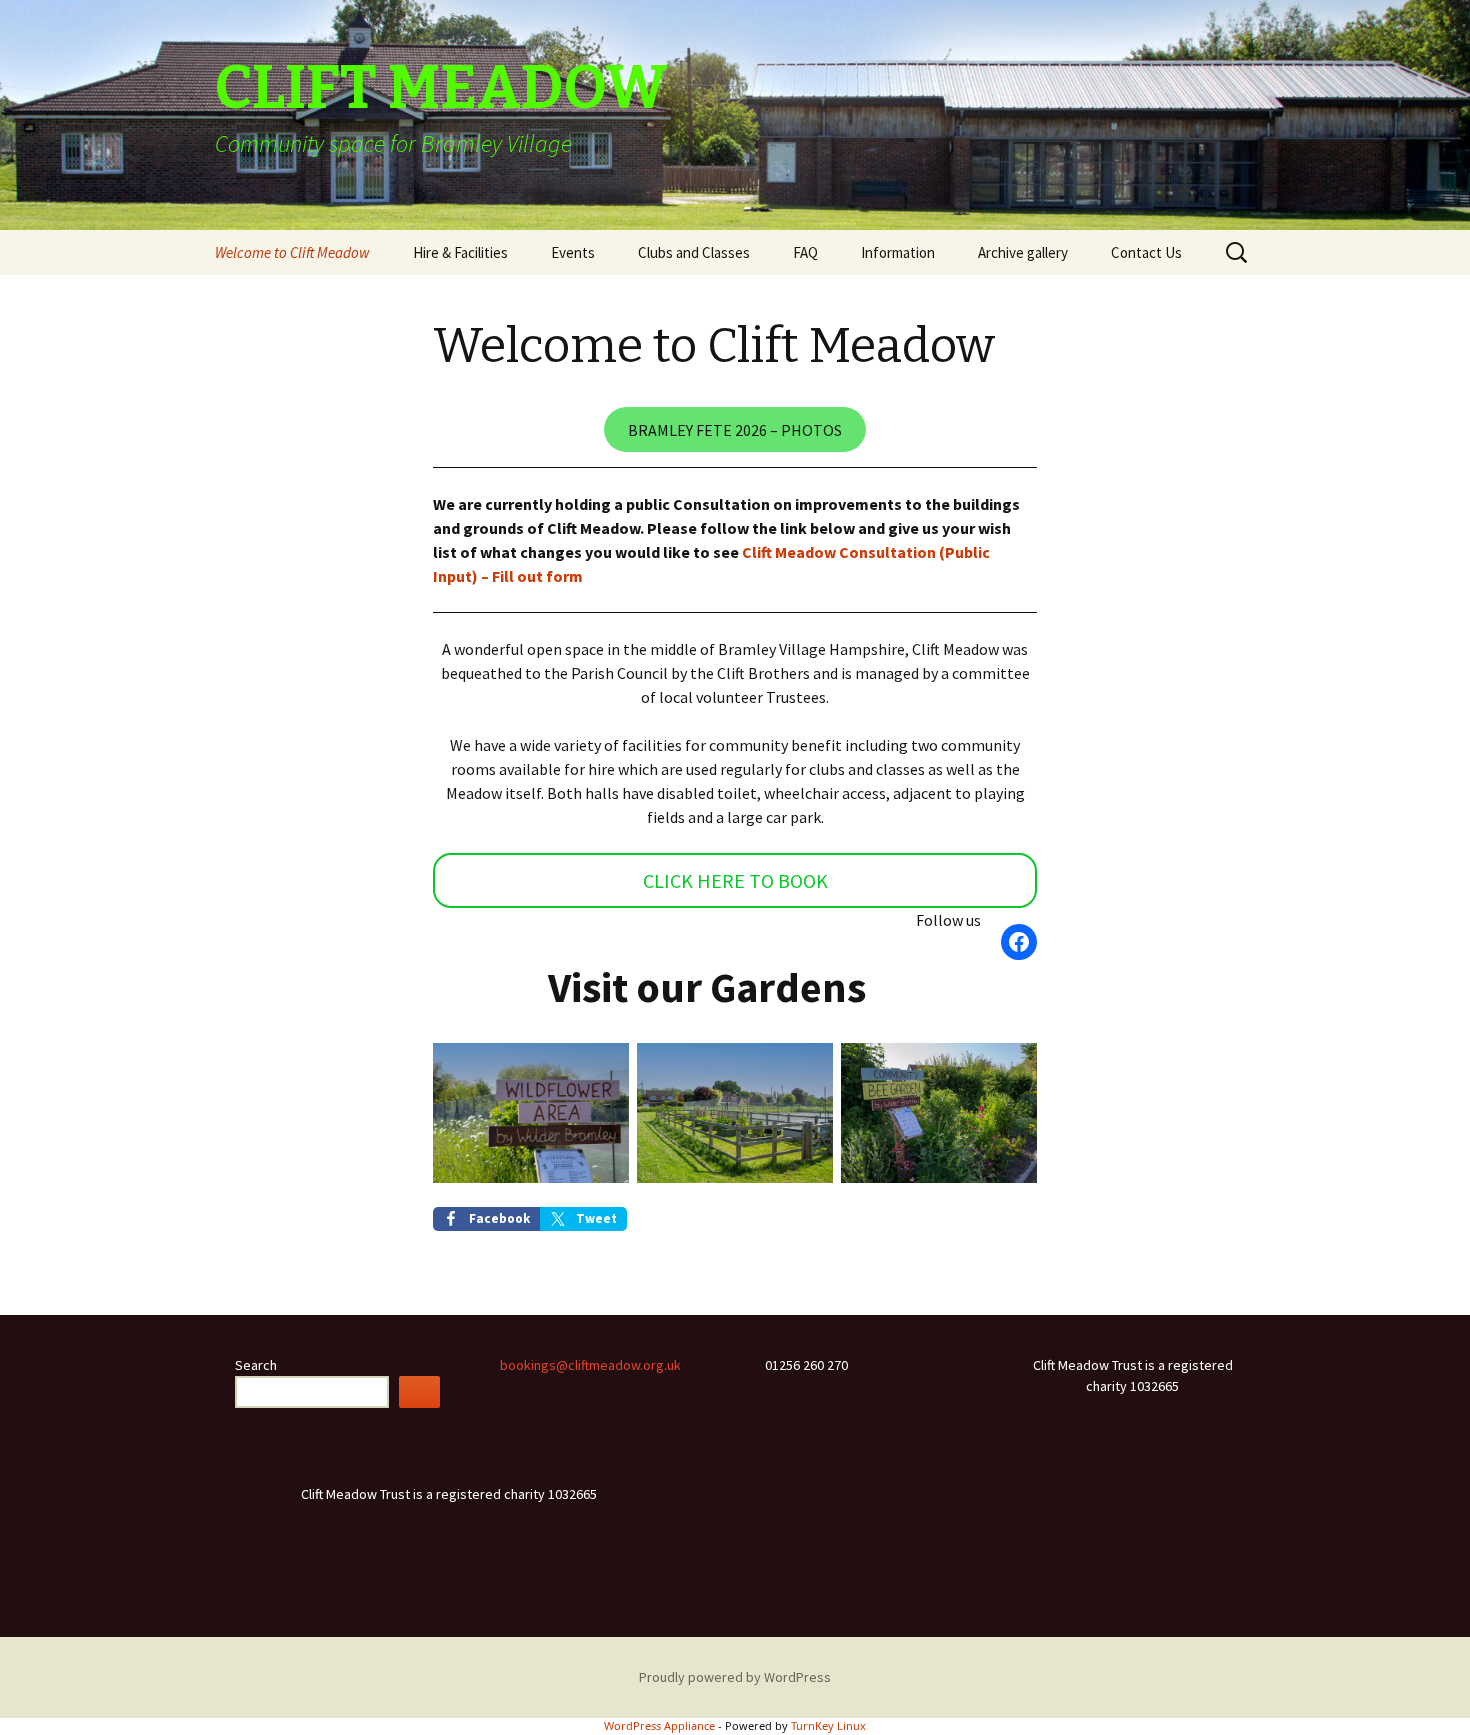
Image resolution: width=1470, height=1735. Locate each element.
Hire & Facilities (460, 252)
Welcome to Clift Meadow (292, 252)
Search (256, 1365)
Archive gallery (1023, 252)
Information (898, 252)
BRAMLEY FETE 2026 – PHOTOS (735, 430)
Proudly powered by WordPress (735, 1677)
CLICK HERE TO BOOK (735, 880)
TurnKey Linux (828, 1725)
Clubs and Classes (694, 252)
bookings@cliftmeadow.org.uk (590, 1365)
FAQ (805, 252)
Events (573, 252)
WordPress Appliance (659, 1725)
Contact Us (1146, 252)
